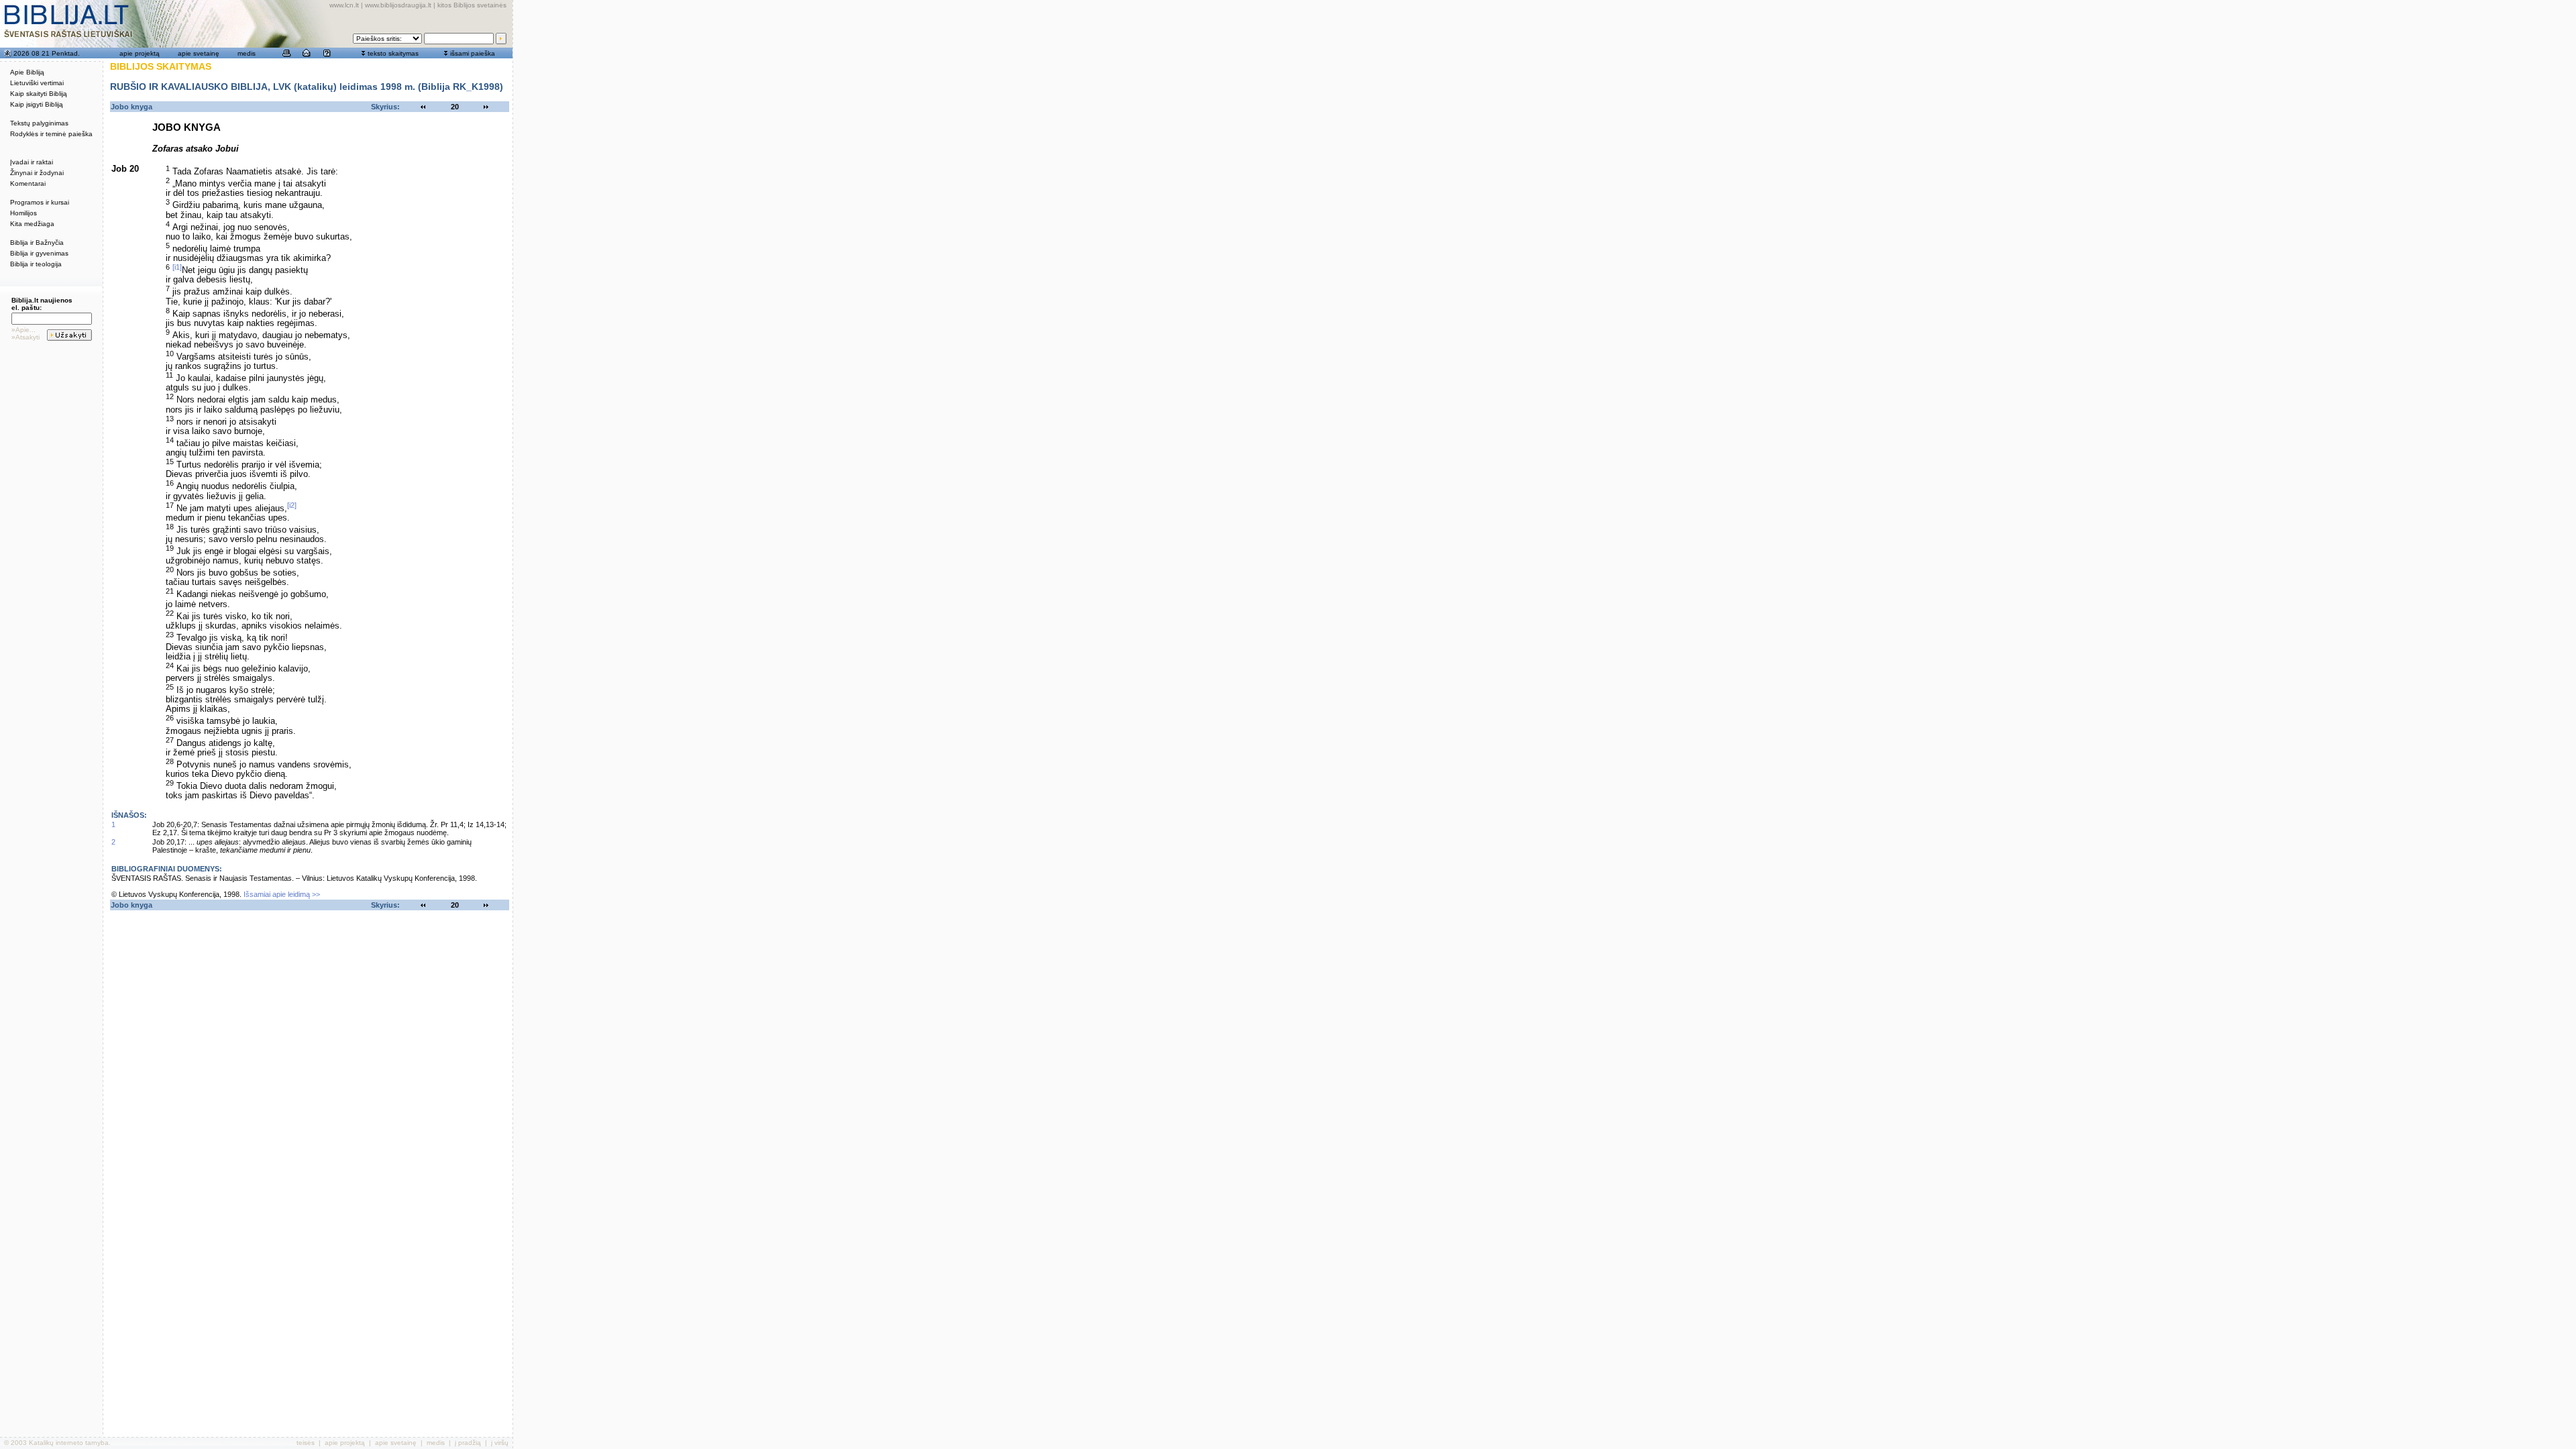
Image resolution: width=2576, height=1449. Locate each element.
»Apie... (23, 330)
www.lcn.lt (344, 5)
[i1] (177, 267)
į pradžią (468, 1443)
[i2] (292, 505)
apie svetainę (199, 53)
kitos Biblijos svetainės (472, 5)
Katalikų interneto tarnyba (69, 1443)
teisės (306, 1443)
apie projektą (140, 53)
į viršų (500, 1443)
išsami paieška (473, 53)
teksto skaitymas (393, 53)
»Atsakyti (25, 337)
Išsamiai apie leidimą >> (282, 894)
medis (247, 53)
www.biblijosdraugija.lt (398, 5)
